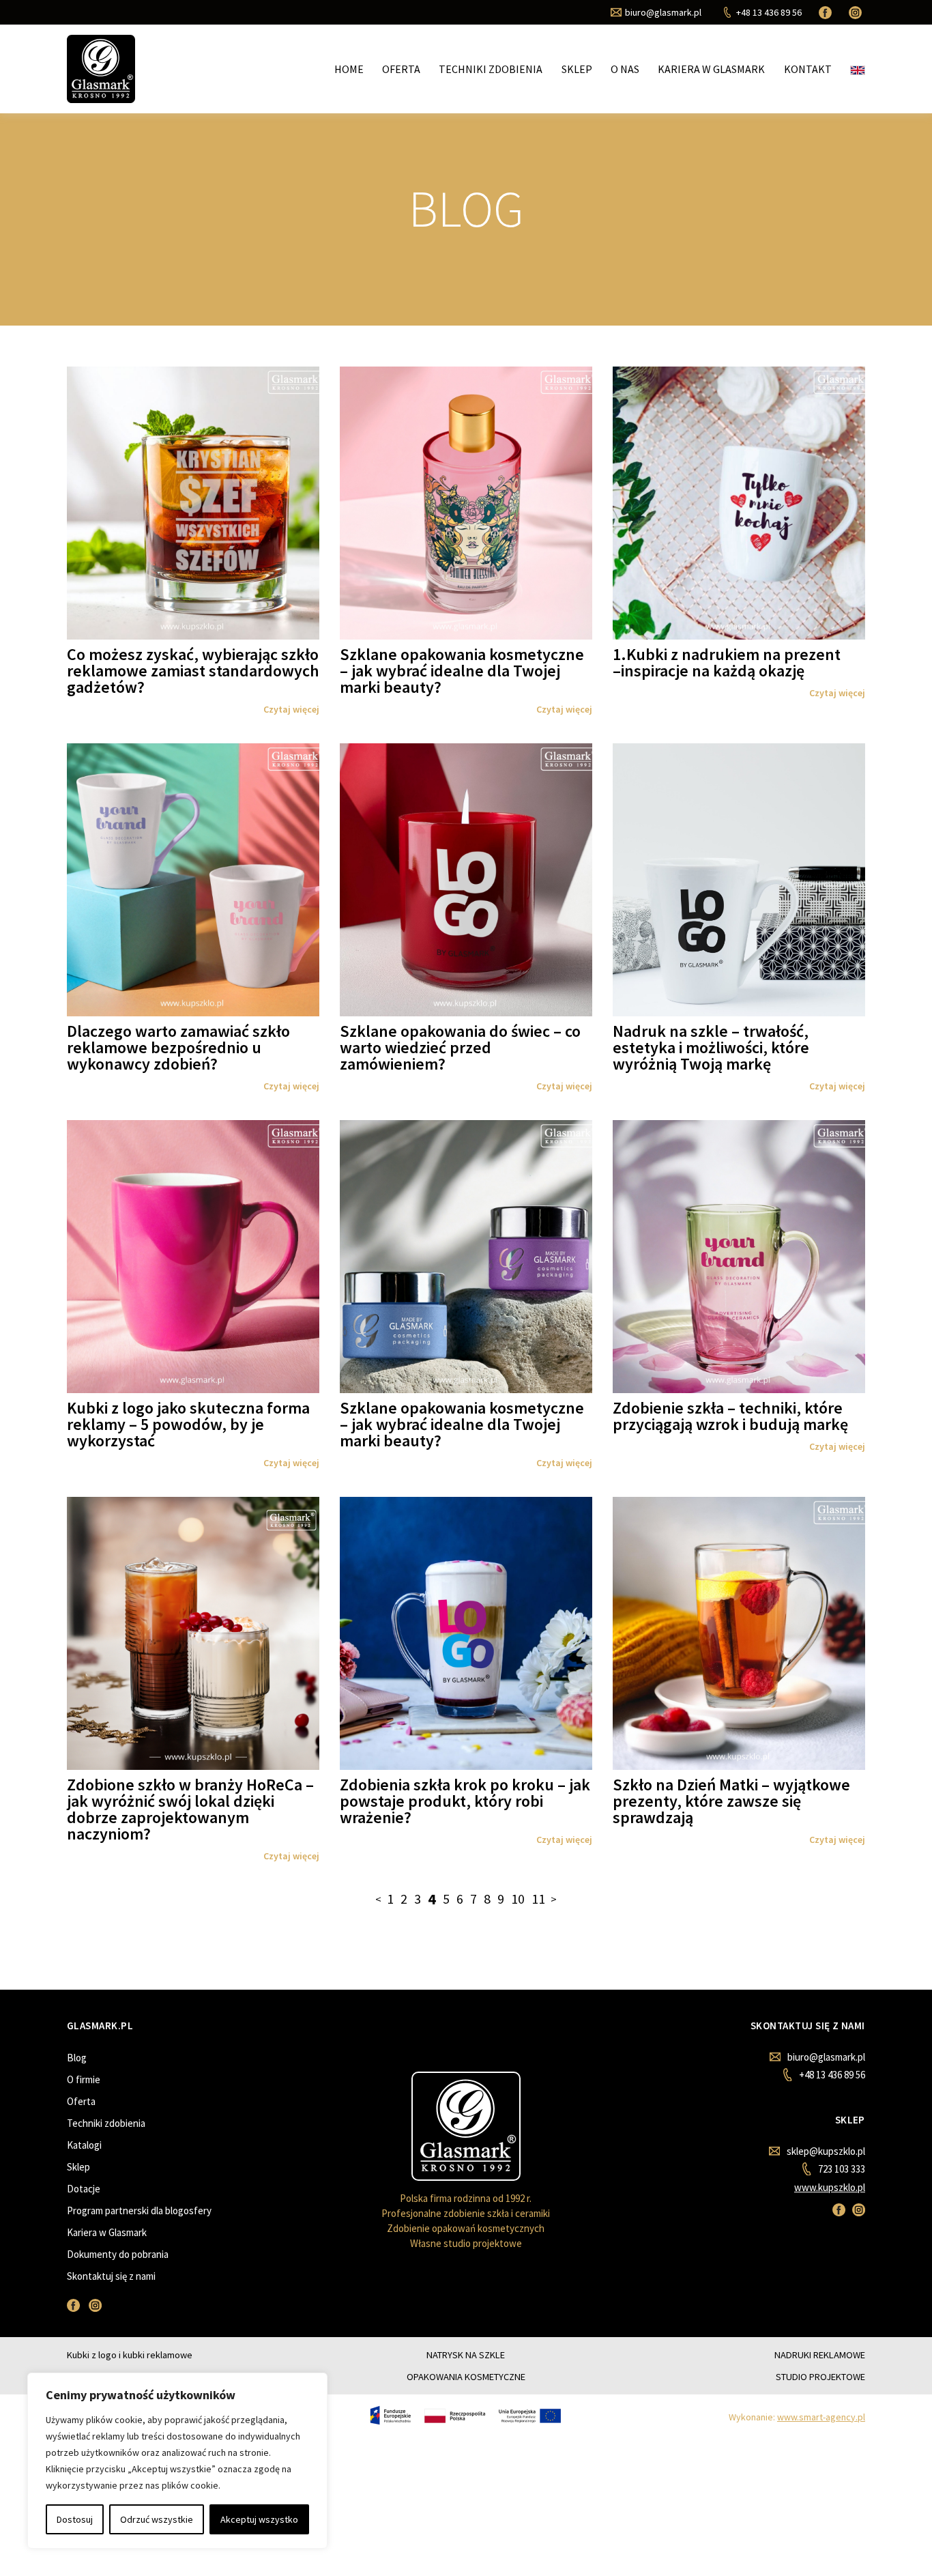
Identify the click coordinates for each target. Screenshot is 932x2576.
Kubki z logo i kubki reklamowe (130, 2355)
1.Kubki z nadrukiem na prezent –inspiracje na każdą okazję (727, 662)
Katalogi (84, 2145)
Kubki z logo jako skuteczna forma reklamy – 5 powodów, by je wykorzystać (188, 1424)
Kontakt (808, 69)
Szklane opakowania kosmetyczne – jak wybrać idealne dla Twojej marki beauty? (462, 671)
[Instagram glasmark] (857, 12)
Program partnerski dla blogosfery (139, 2210)
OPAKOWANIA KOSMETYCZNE (466, 2377)
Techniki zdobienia (491, 69)
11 (538, 1899)
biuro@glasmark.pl (826, 2057)
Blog (77, 2058)
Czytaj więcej (291, 709)
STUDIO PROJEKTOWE (820, 2377)
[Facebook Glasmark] (827, 12)
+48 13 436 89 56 (832, 2075)
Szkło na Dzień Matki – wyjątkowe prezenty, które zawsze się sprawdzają (731, 1801)
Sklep (577, 69)
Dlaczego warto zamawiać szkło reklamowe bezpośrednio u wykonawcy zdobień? (178, 1047)
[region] (177, 2461)
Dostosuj (75, 2519)
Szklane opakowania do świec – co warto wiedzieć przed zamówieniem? (460, 1047)
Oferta (401, 69)
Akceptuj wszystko (259, 2519)
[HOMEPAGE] (101, 68)
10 (518, 1899)
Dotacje (84, 2189)
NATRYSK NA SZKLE (466, 2355)
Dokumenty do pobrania (118, 2254)
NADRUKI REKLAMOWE (820, 2355)
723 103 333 (841, 2169)
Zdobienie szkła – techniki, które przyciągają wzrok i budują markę (730, 1416)
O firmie (84, 2079)
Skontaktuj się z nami (111, 2276)
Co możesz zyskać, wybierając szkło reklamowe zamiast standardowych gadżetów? (193, 671)
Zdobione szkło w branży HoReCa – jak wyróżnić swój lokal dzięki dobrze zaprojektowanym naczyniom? (190, 1809)
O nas (625, 69)
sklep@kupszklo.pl (826, 2151)
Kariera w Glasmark (711, 69)
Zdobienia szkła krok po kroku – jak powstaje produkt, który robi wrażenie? (465, 1801)
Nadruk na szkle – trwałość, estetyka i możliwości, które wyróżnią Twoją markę (711, 1047)
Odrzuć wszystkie (157, 2519)
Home (349, 69)
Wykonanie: (797, 2417)
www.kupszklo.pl (830, 2187)
